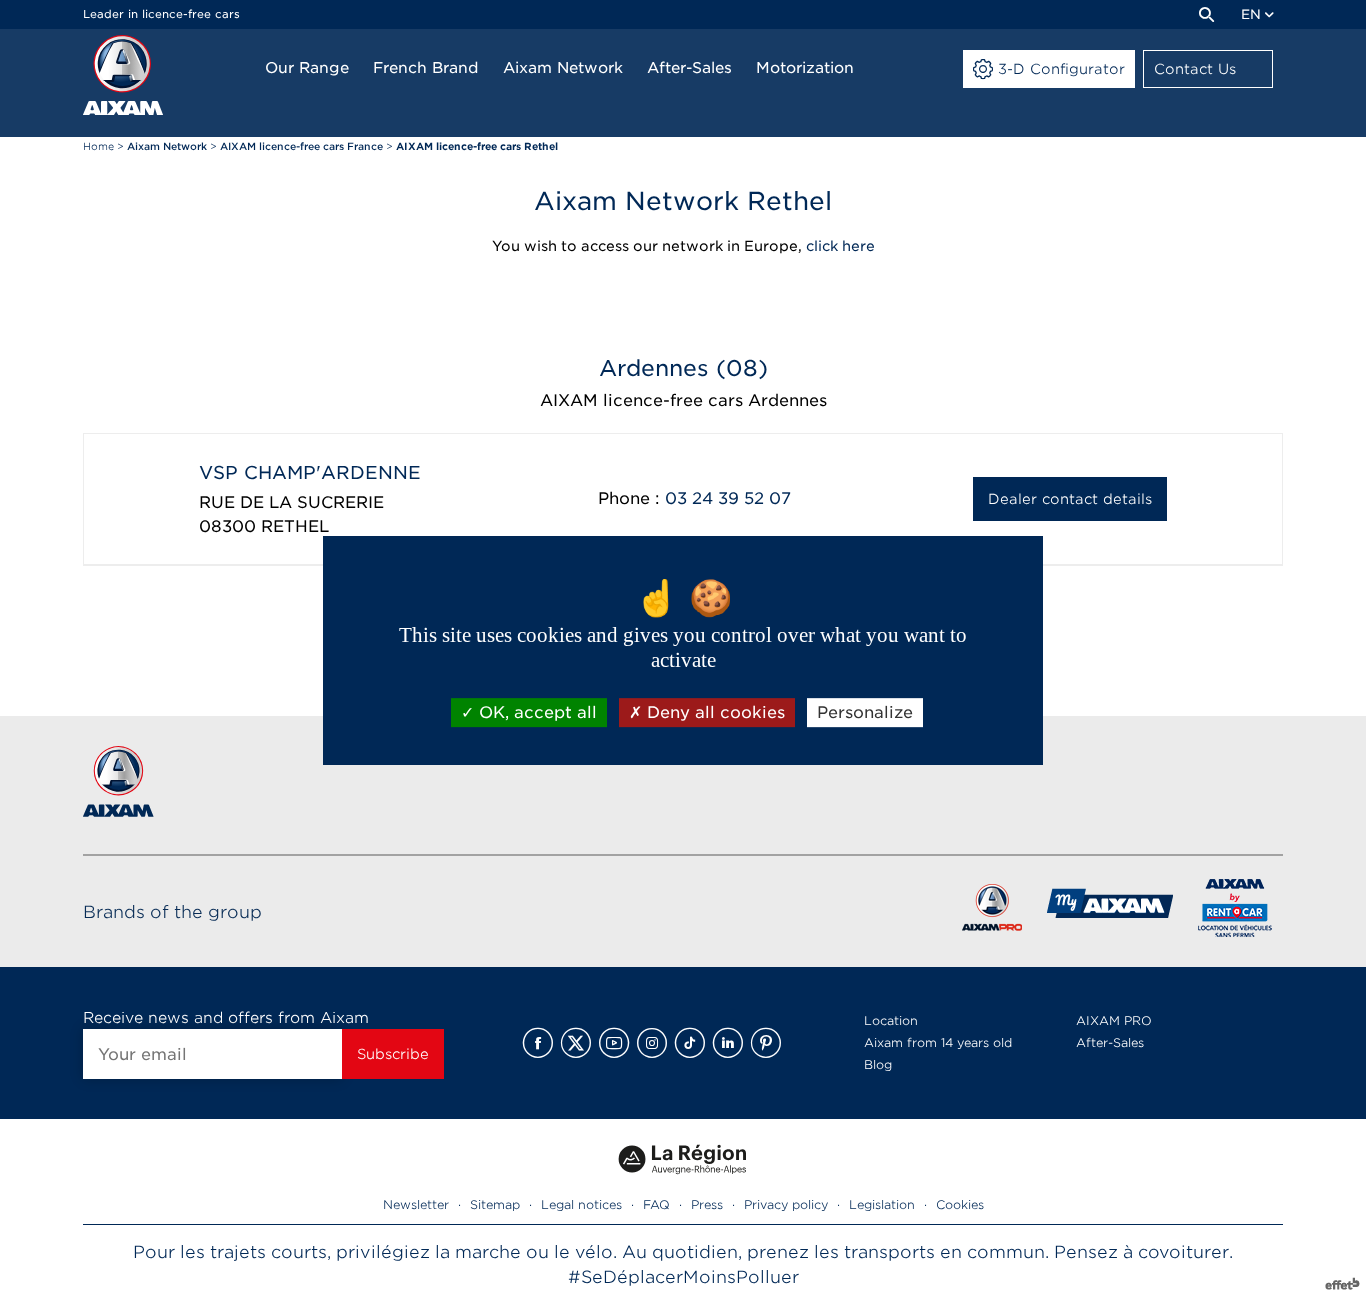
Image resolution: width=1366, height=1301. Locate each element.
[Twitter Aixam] (576, 1043)
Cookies (960, 1204)
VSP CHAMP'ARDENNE (310, 472)
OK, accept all (535, 712)
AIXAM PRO (1114, 1020)
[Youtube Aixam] (614, 1043)
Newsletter (416, 1204)
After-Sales (1110, 1042)
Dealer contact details (1070, 499)
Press (707, 1204)
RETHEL (295, 526)
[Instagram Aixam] (652, 1043)
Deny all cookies (713, 712)
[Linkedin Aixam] (728, 1043)
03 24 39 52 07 (728, 498)
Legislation (882, 1204)
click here (840, 246)
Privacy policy (786, 1204)
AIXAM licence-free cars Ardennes (683, 400)
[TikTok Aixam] (690, 1043)
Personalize (865, 712)
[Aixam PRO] (991, 911)
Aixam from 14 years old (938, 1042)
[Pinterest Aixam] (766, 1043)
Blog (878, 1064)
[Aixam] (123, 75)
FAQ (656, 1204)
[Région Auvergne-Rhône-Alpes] (683, 1181)
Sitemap (495, 1204)
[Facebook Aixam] (538, 1043)
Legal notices (581, 1204)
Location (891, 1020)
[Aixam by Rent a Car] (1235, 911)
